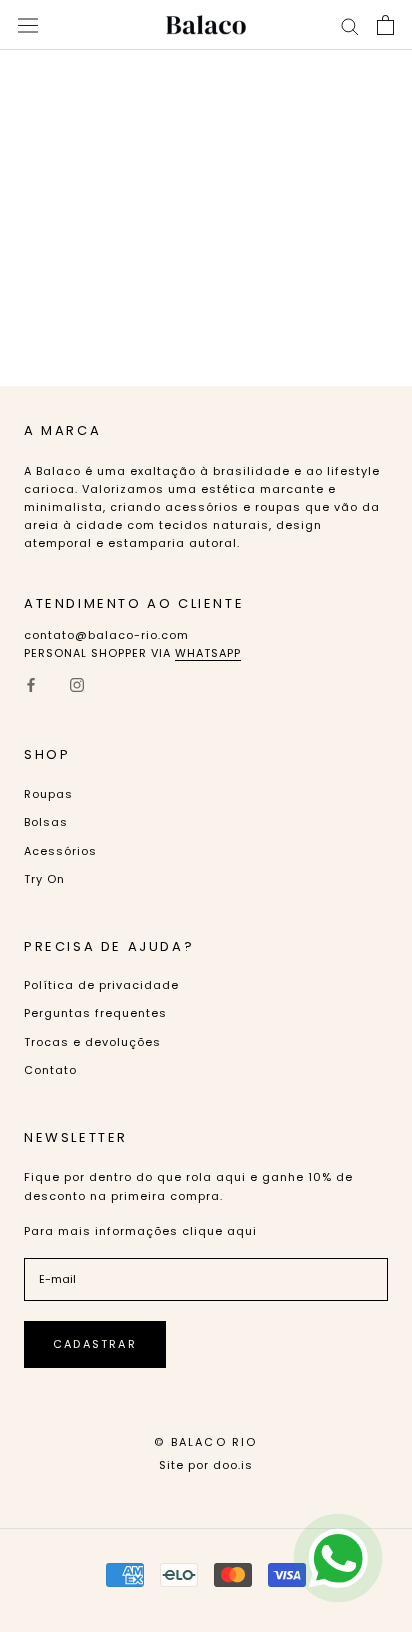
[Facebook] (31, 684)
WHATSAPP (208, 653)
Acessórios (60, 851)
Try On (44, 879)
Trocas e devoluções (92, 1042)
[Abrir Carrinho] (385, 25)
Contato (50, 1070)
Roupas (48, 794)
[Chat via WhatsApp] (338, 1558)
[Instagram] (77, 684)
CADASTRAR (95, 1344)
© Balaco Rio (205, 1442)
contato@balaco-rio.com (106, 635)
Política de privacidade (101, 985)
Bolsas (46, 822)
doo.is (233, 1465)
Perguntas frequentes (95, 1013)
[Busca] (350, 25)
